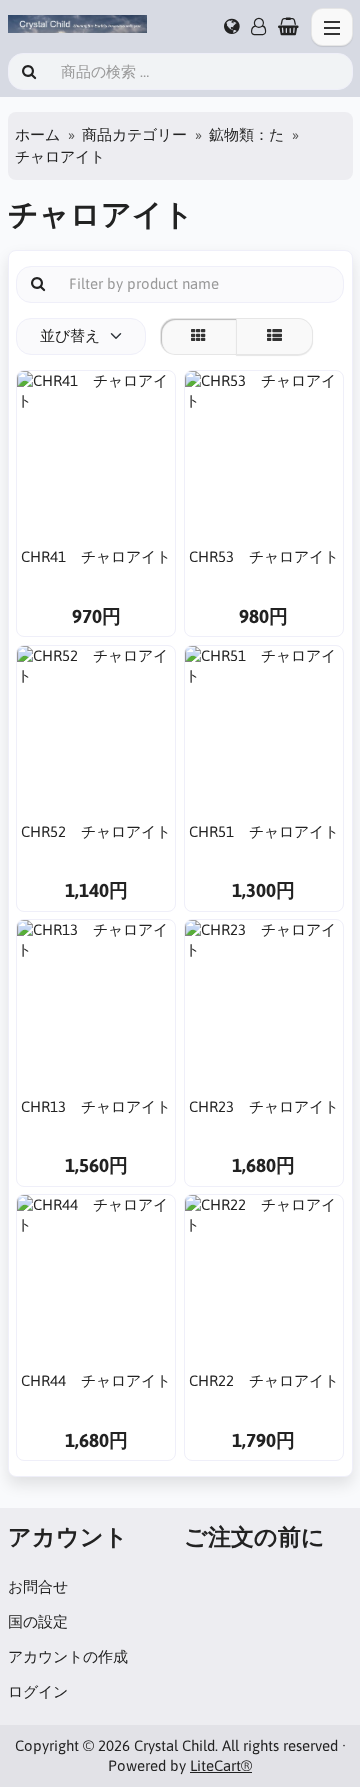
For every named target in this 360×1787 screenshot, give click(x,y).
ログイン (38, 1691)
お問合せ (38, 1586)
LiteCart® (221, 1765)
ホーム (37, 134)
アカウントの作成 (68, 1656)
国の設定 (38, 1621)
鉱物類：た (246, 134)
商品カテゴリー (134, 134)
